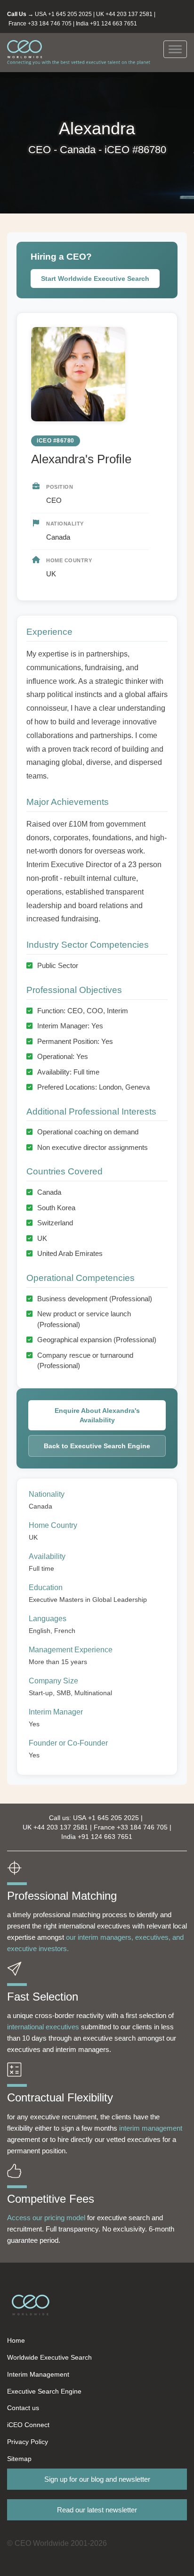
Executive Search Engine (44, 2391)
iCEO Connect (28, 2425)
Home (16, 2340)
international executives (43, 2027)
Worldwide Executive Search (49, 2357)
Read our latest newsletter (97, 2510)
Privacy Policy (28, 2442)
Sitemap (19, 2459)
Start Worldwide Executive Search (95, 279)
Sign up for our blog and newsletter (97, 2479)
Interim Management (38, 2374)
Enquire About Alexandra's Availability (97, 1415)
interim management (151, 2128)
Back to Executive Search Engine (97, 1446)
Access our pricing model (46, 2218)
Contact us (23, 2408)
